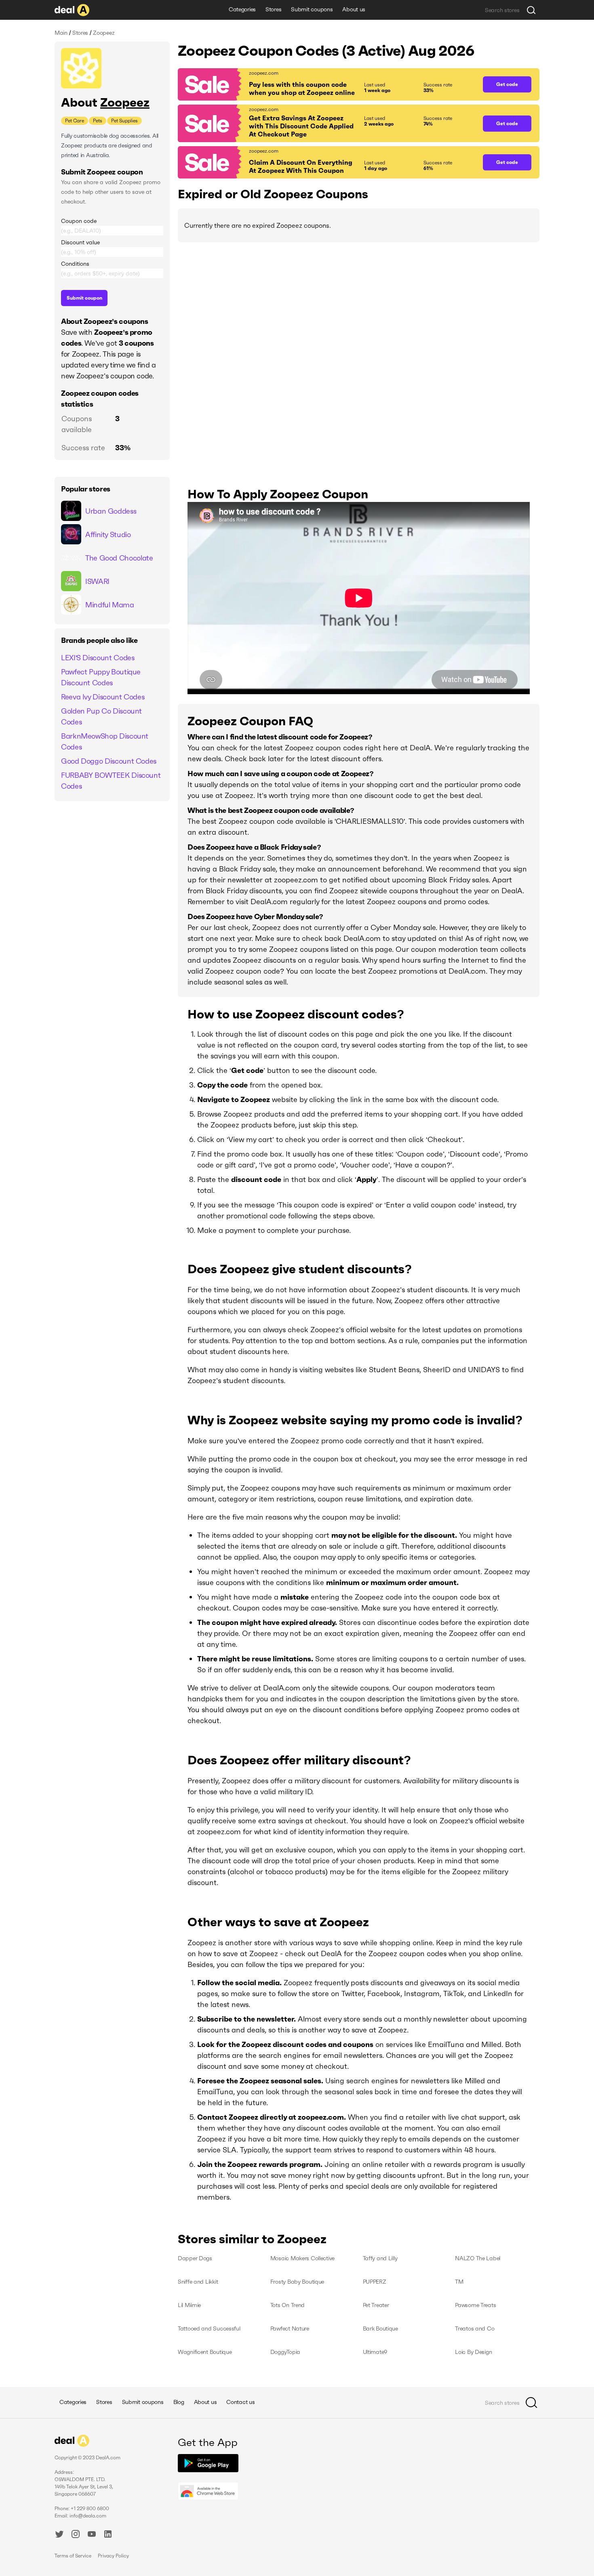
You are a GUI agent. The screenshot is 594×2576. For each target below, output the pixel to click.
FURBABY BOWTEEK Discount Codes (111, 781)
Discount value (80, 242)
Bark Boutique (380, 2328)
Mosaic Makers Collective (302, 2258)
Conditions (75, 264)
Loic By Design (473, 2352)
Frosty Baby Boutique (297, 2282)
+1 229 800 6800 (90, 2508)
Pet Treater (376, 2305)
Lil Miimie (189, 2305)
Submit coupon (84, 298)
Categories (242, 9)
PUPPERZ (375, 2282)
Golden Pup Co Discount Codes (101, 716)
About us (354, 9)
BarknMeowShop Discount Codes (105, 741)
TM (459, 2282)
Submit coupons (312, 9)
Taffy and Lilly (380, 2258)
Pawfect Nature (290, 2328)
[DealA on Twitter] (59, 2535)
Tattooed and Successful (209, 2328)
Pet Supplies (124, 121)
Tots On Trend (288, 2305)
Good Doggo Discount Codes (109, 761)
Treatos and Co (475, 2328)
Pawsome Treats (475, 2305)
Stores (273, 9)
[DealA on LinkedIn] (108, 2535)
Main (61, 33)
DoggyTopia (285, 2352)
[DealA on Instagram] (76, 2535)
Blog (179, 2402)
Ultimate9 (375, 2352)
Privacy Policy (113, 2556)
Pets (98, 121)
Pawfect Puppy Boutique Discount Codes (101, 677)
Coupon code (79, 221)
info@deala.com (88, 2516)
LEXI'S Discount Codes (98, 658)
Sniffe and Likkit (198, 2282)
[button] (326, 84)
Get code (507, 84)
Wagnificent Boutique (205, 2352)
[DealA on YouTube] (92, 2535)
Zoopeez (125, 102)
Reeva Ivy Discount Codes (103, 697)
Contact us (240, 2402)
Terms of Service (73, 2556)
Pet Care (75, 121)
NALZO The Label (478, 2258)
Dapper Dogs (195, 2258)
